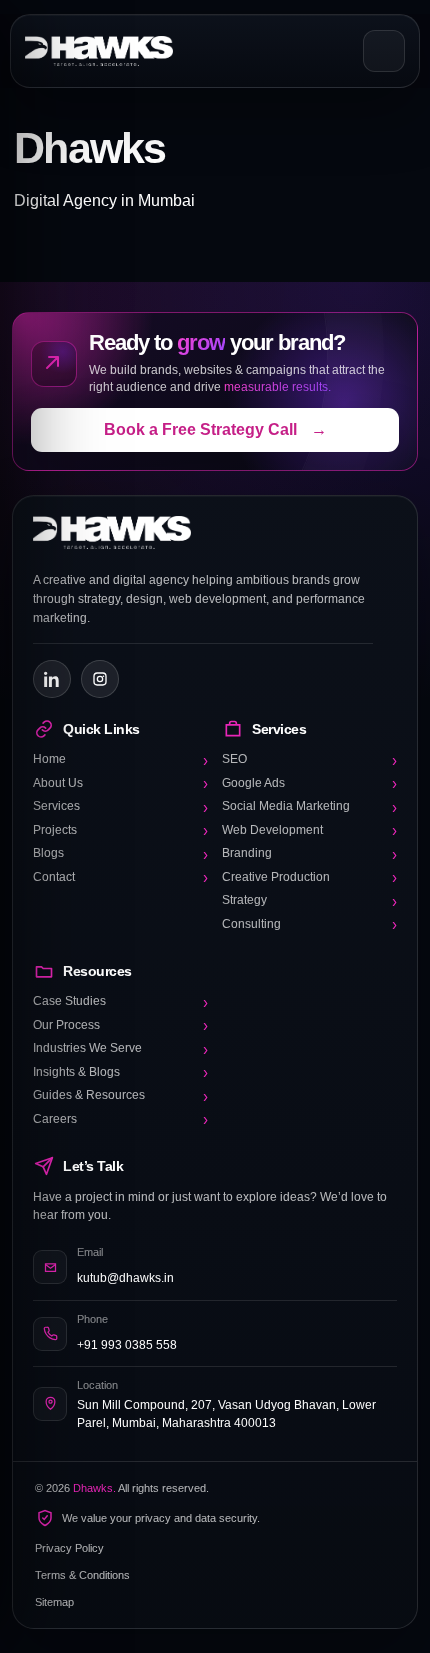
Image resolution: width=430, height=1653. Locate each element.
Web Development (309, 831)
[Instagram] (100, 679)
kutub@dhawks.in (125, 1278)
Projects (120, 831)
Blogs (120, 854)
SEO (309, 760)
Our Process (120, 1026)
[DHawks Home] (99, 51)
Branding (309, 854)
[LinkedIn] (52, 679)
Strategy (309, 901)
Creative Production (309, 878)
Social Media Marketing (309, 807)
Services (120, 807)
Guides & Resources (120, 1096)
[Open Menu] (384, 51)
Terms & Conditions (82, 1575)
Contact (120, 878)
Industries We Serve (120, 1049)
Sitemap (54, 1602)
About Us (120, 784)
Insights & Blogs (120, 1073)
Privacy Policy (69, 1548)
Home (120, 760)
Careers (120, 1120)
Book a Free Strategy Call (215, 429)
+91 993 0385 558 (127, 1345)
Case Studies (120, 1002)
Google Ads (309, 784)
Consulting (309, 925)
